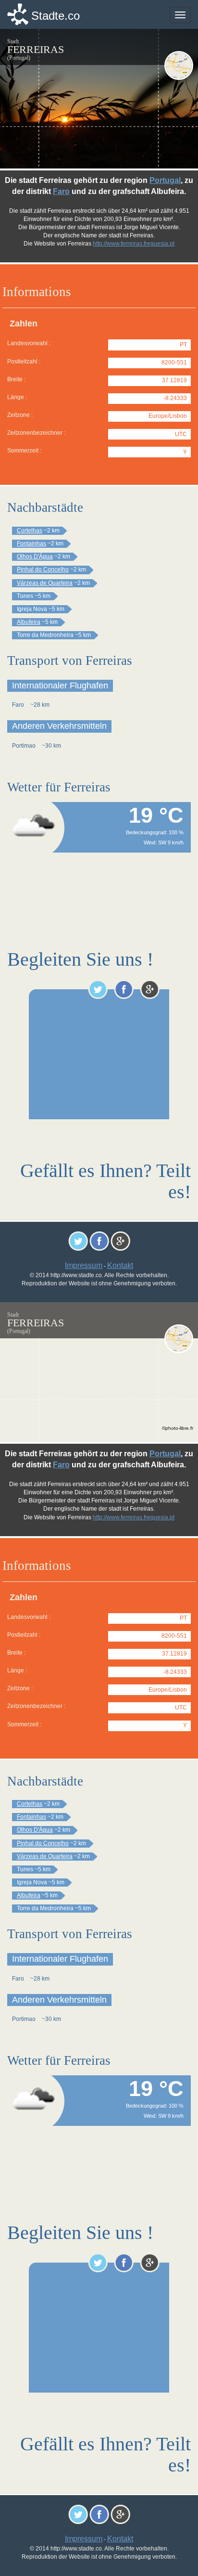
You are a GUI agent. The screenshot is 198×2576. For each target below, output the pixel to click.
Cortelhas (30, 531)
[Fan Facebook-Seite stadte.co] (124, 989)
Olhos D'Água (35, 557)
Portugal (165, 180)
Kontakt (120, 1265)
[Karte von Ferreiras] (179, 65)
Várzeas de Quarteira (45, 583)
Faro (61, 191)
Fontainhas (31, 544)
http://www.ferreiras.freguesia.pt (134, 244)
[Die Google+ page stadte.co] (150, 989)
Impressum (84, 1265)
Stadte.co (56, 16)
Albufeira (29, 622)
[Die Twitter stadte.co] (98, 989)
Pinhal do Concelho (43, 570)
